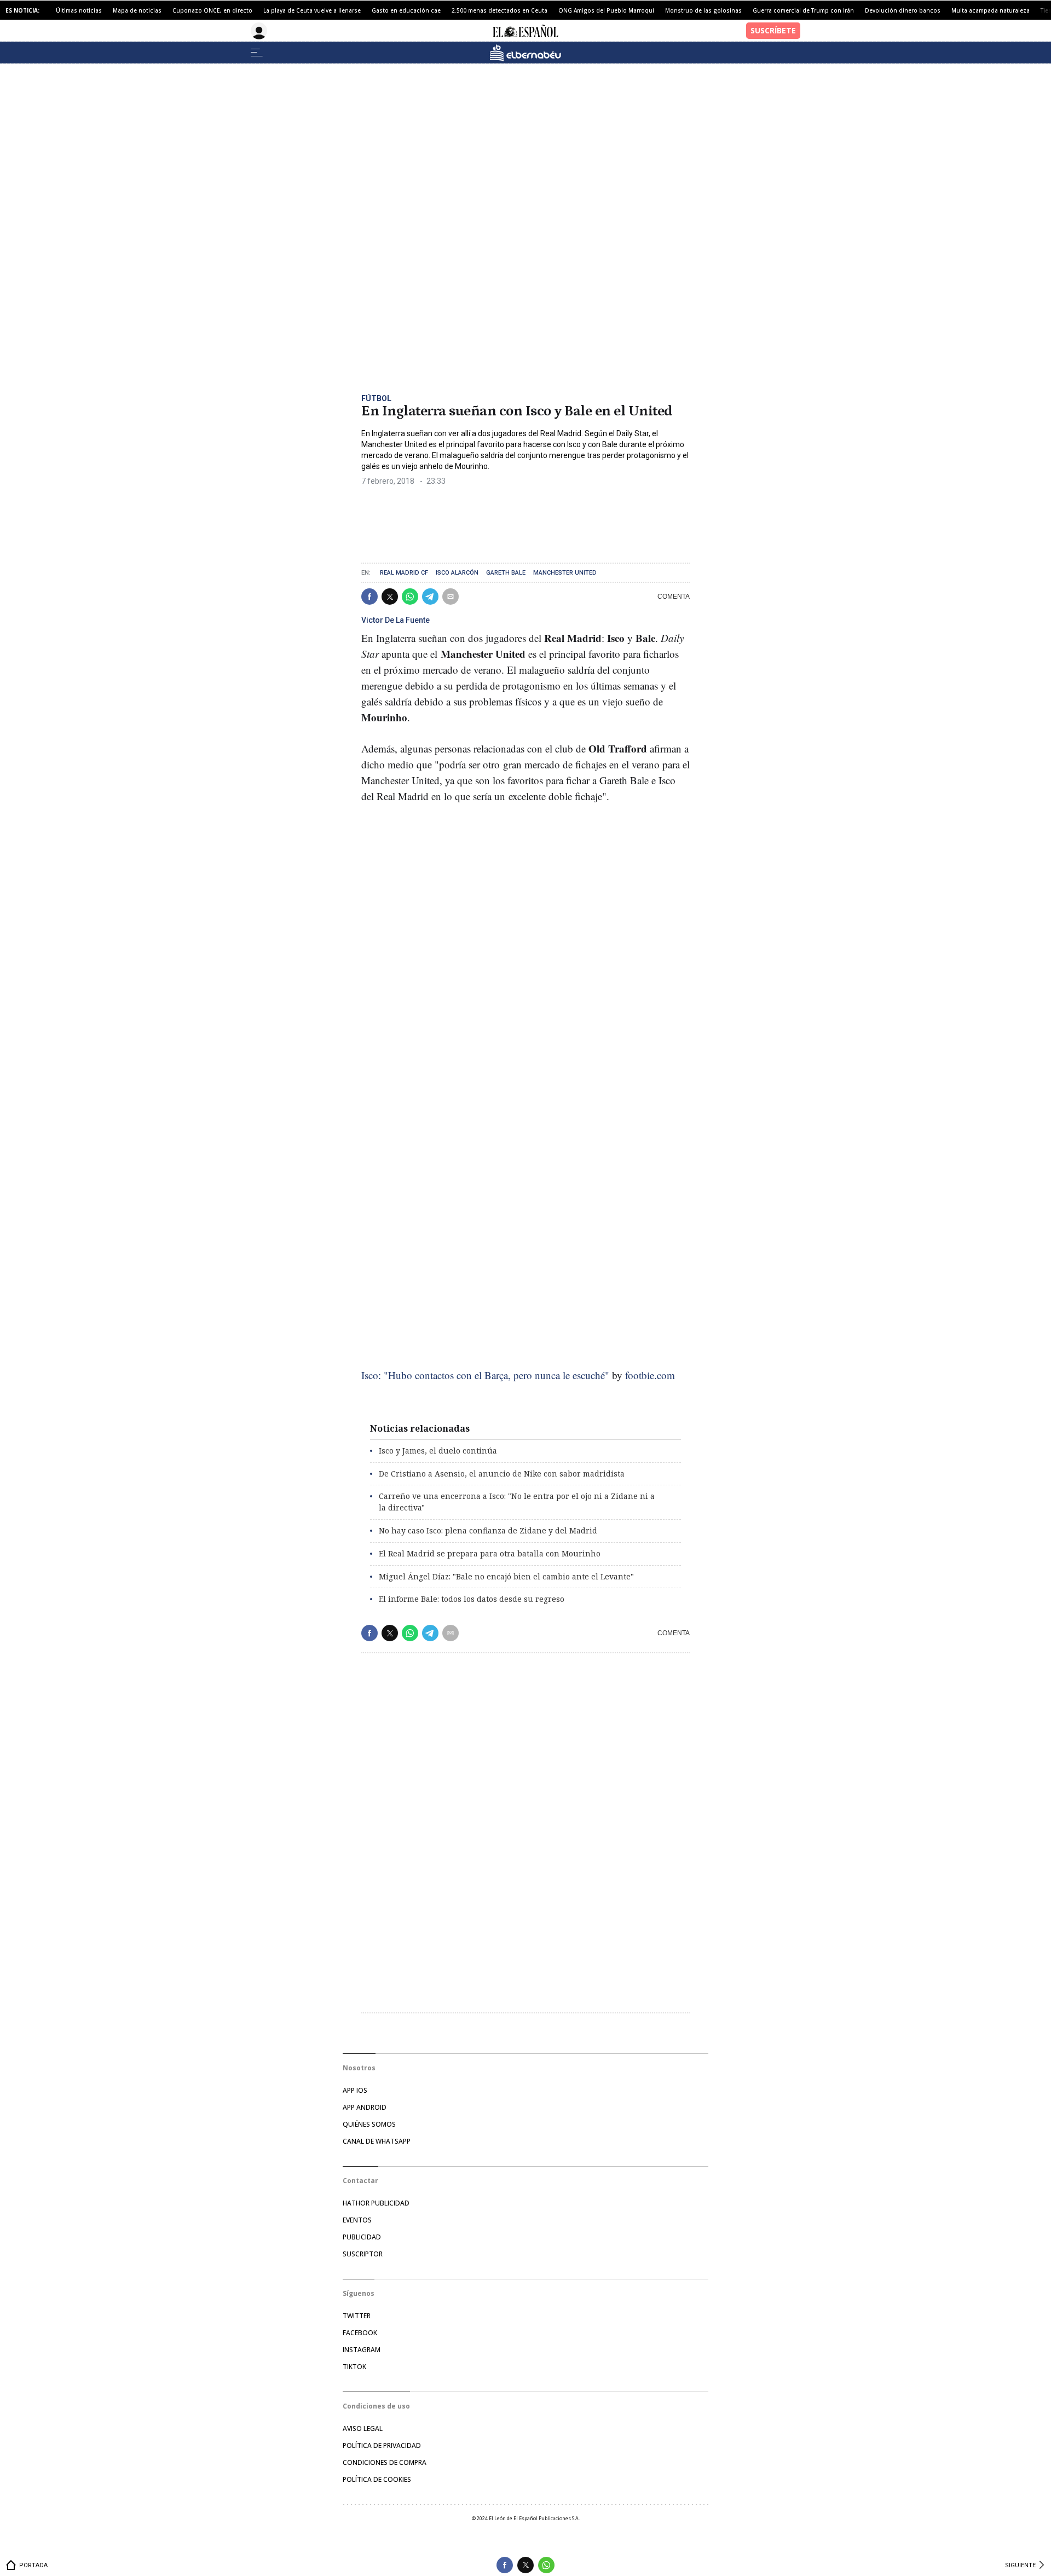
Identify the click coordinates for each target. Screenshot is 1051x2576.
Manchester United (565, 573)
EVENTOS (357, 2220)
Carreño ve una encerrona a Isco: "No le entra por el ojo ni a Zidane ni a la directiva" (517, 1502)
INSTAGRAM (362, 2350)
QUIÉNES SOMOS (369, 2124)
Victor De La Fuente (395, 620)
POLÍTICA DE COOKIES (377, 2479)
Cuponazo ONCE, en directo (212, 10)
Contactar (360, 2181)
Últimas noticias (79, 10)
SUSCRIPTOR (363, 2254)
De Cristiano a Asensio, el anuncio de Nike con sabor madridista (502, 1474)
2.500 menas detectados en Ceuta (499, 10)
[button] (369, 597)
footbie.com (650, 1375)
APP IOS (355, 2090)
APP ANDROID (365, 2107)
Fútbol (376, 398)
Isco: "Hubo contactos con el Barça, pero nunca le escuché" (485, 1375)
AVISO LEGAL (363, 2429)
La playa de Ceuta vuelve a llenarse (312, 10)
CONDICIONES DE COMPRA (385, 2462)
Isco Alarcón (457, 573)
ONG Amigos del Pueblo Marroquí (606, 10)
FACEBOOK (360, 2333)
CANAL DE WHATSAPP (377, 2141)
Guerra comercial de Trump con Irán (803, 10)
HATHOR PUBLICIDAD (376, 2203)
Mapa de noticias (137, 10)
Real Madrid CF (404, 573)
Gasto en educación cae (406, 10)
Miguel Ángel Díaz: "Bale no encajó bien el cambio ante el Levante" (506, 1576)
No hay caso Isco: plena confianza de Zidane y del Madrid (488, 1530)
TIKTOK (354, 2367)
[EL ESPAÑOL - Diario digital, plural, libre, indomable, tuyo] (525, 31)
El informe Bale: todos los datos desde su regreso (472, 1599)
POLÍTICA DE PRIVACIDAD (382, 2445)
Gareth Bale (506, 573)
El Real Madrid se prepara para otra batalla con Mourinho (490, 1553)
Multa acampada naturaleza (991, 10)
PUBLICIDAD (362, 2237)
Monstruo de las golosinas (703, 10)
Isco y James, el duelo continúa (438, 1451)
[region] (443, 520)
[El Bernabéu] (525, 53)
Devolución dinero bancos (903, 10)
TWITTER (357, 2316)
